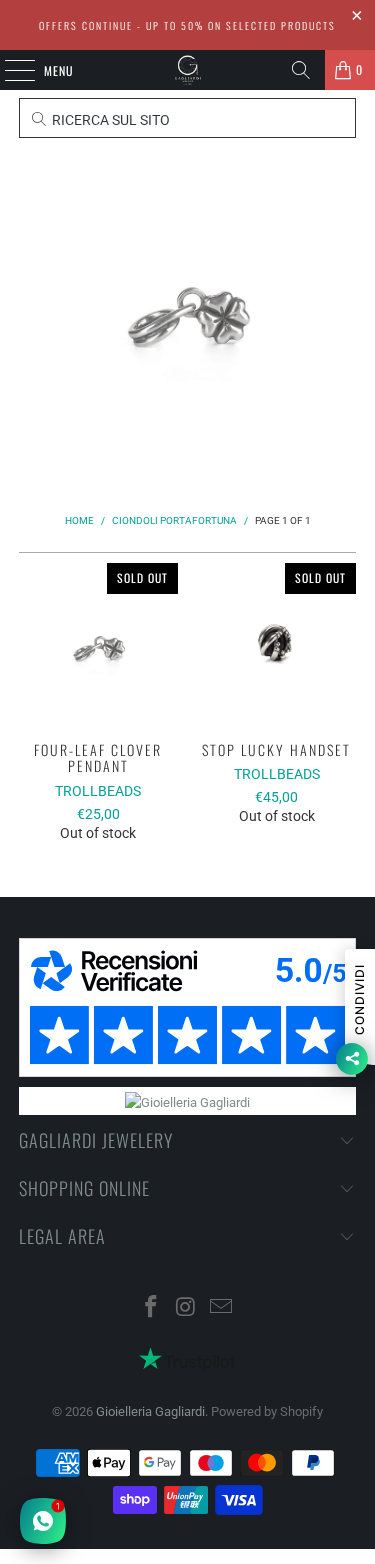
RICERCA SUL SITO (109, 120)
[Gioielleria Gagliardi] (188, 70)
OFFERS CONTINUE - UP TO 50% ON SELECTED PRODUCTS (187, 25)
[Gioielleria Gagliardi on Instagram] (187, 1308)
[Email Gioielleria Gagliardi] (221, 1308)
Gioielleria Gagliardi (150, 1411)
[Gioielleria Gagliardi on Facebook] (152, 1308)
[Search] (301, 70)
